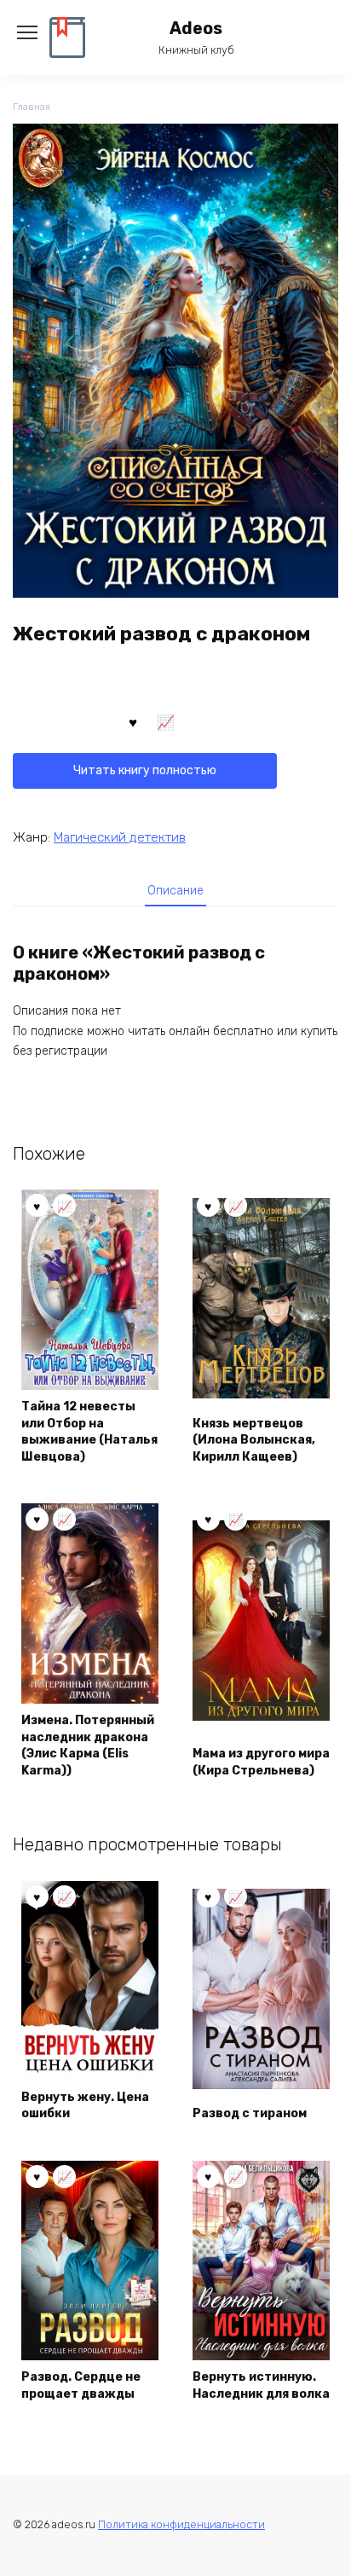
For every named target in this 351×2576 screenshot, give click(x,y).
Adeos (196, 29)
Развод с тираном (250, 2113)
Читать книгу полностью (145, 770)
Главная (32, 107)
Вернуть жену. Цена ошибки (85, 2106)
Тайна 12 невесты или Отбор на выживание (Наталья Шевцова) (89, 1432)
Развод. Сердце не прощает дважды (81, 2385)
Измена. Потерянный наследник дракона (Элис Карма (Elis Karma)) (88, 1745)
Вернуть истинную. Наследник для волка (261, 2385)
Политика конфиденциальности (181, 2524)
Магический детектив (120, 837)
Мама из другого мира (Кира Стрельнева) (261, 1762)
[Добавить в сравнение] (166, 721)
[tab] (175, 891)
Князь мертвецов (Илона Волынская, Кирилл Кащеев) (254, 1440)
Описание (175, 891)
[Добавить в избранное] (133, 721)
